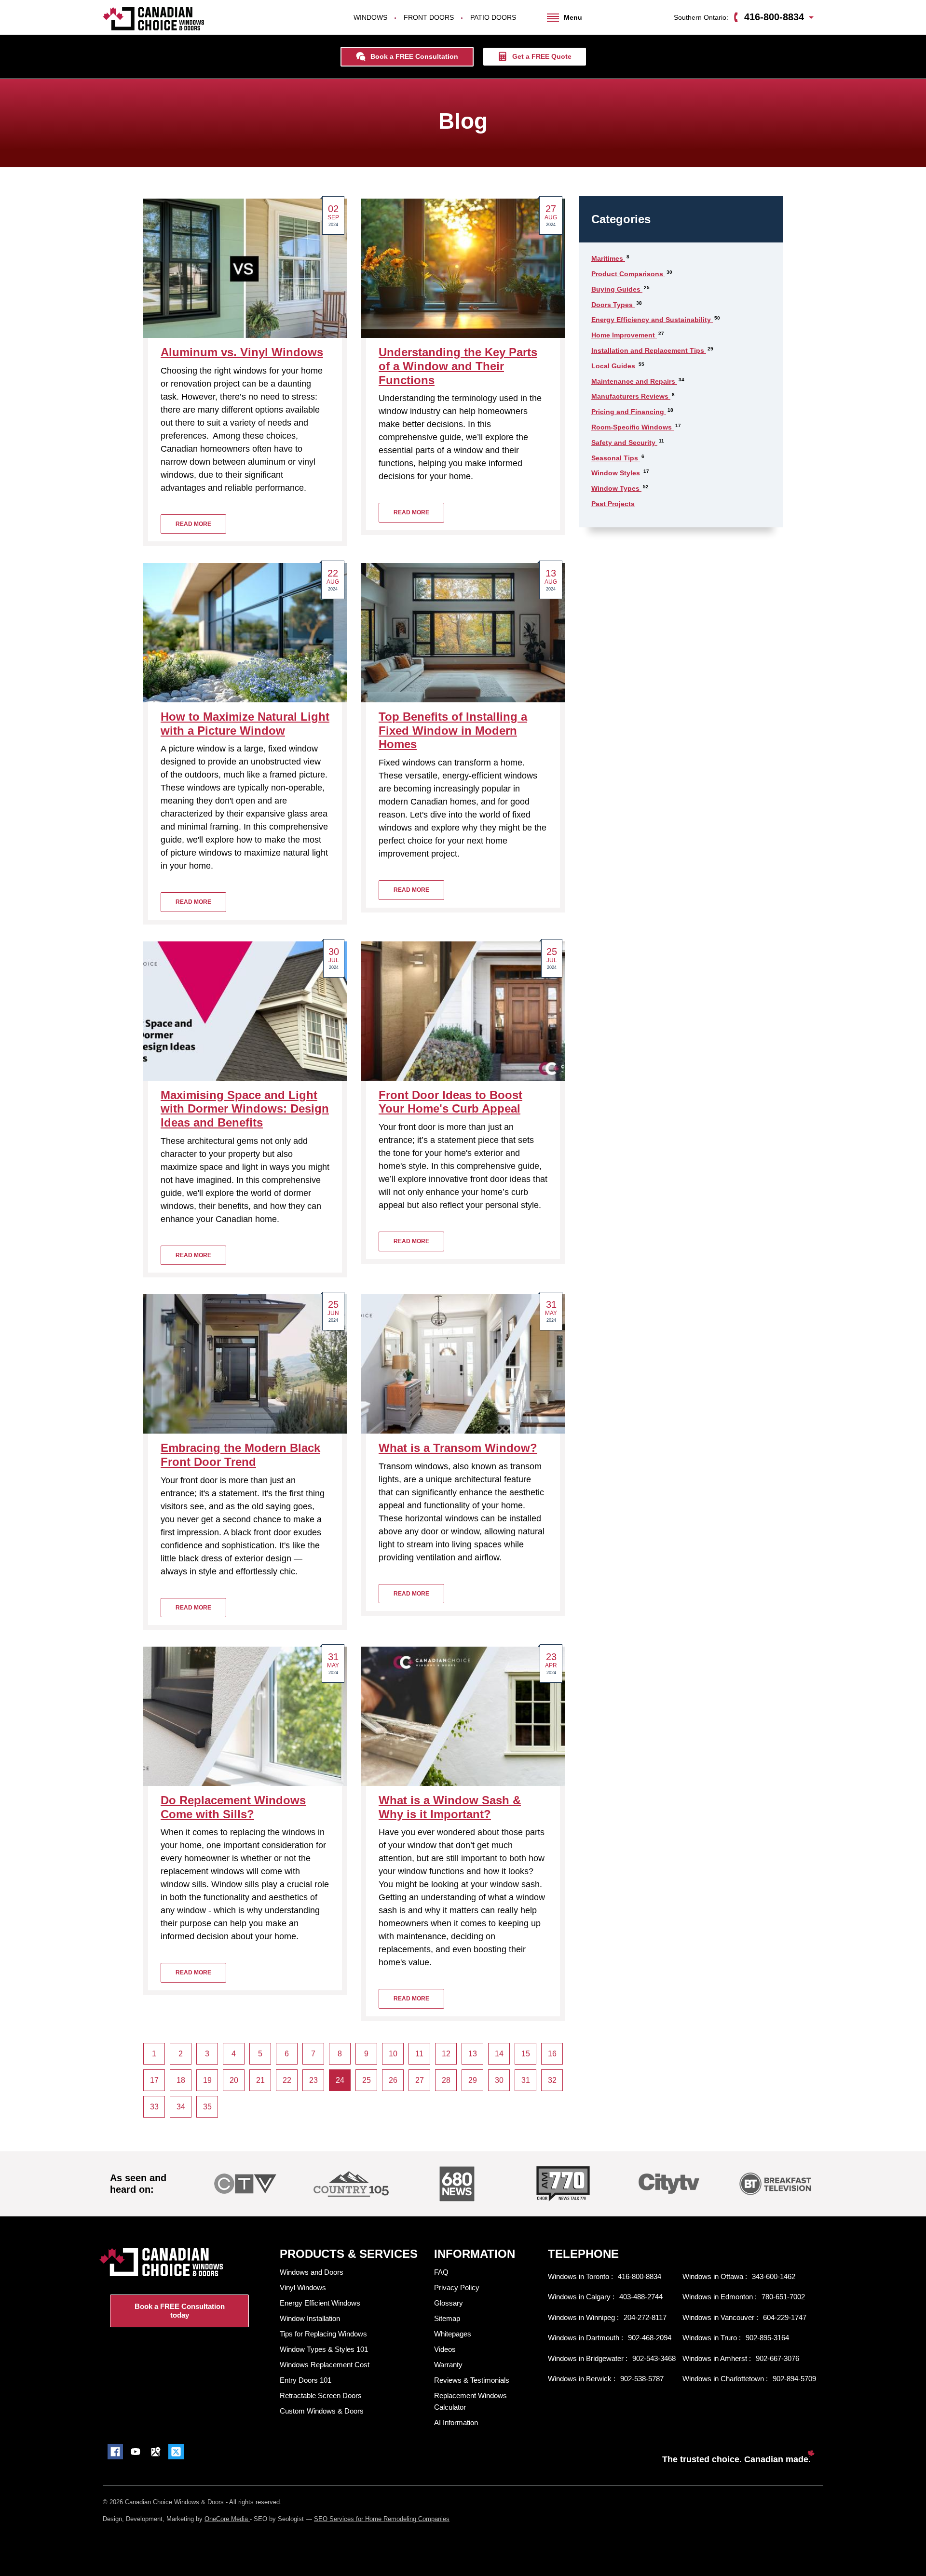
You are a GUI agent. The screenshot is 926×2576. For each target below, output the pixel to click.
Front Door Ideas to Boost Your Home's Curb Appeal (450, 1102)
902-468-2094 (650, 2338)
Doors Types (613, 305)
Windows (370, 17)
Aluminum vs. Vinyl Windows (242, 352)
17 (154, 2080)
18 (181, 2080)
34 (181, 2107)
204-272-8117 (645, 2317)
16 (552, 2054)
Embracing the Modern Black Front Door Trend (240, 1455)
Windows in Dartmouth (585, 2338)
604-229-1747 (785, 2317)
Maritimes (608, 258)
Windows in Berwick (581, 2379)
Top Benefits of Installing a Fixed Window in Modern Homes (453, 731)
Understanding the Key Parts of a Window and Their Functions (458, 366)
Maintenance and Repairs (634, 381)
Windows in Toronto (579, 2276)
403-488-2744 (641, 2297)
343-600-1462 (774, 2276)
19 (207, 2080)
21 (260, 2080)
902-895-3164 (767, 2338)
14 (499, 2054)
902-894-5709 (794, 2379)
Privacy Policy (457, 2288)
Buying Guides (617, 289)
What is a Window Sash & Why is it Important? (450, 1807)
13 (473, 2054)
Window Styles (617, 473)
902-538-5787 (642, 2379)
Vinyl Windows (303, 2288)
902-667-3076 (777, 2358)
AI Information (456, 2422)
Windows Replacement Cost (325, 2365)
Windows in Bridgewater (587, 2358)
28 (446, 2080)
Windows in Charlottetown (724, 2379)
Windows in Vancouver (719, 2317)
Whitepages (453, 2334)
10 (393, 2054)
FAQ (441, 2272)
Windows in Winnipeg (582, 2317)
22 (287, 2080)
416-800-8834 (640, 2276)
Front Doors (429, 17)
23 (313, 2080)
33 (154, 2107)
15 (526, 2054)
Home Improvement (624, 335)
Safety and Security (624, 443)
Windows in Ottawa (714, 2276)
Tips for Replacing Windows (323, 2334)
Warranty (448, 2365)
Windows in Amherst (716, 2358)
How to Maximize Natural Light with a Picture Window (245, 724)
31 (526, 2080)
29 (473, 2080)
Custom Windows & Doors (322, 2411)
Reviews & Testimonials (472, 2380)
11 (419, 2054)
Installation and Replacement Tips (649, 350)
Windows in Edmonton (719, 2297)
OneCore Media (227, 2519)
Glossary (449, 2303)
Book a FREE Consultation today (180, 2311)
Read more (193, 524)
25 (367, 2080)
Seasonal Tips (616, 458)
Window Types (616, 488)
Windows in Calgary (580, 2297)
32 (552, 2080)
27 (420, 2080)
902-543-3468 (654, 2358)
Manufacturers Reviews (631, 396)
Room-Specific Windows (633, 427)
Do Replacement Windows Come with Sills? (233, 1807)
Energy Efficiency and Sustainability (652, 320)
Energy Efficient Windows (320, 2303)
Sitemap (447, 2318)
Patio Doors (493, 17)
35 (207, 2107)
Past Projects (613, 504)
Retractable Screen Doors (321, 2395)
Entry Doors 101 (306, 2380)
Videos (445, 2349)
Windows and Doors (312, 2272)
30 (499, 2080)
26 (393, 2080)
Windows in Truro (711, 2338)
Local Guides (614, 366)
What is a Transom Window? (458, 1448)
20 (234, 2080)
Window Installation (310, 2318)
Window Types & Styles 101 (324, 2349)
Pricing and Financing (629, 412)
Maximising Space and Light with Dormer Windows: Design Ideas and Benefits (245, 1109)
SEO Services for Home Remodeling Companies (382, 2519)
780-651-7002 (783, 2297)
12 (446, 2054)
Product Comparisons (628, 274)
